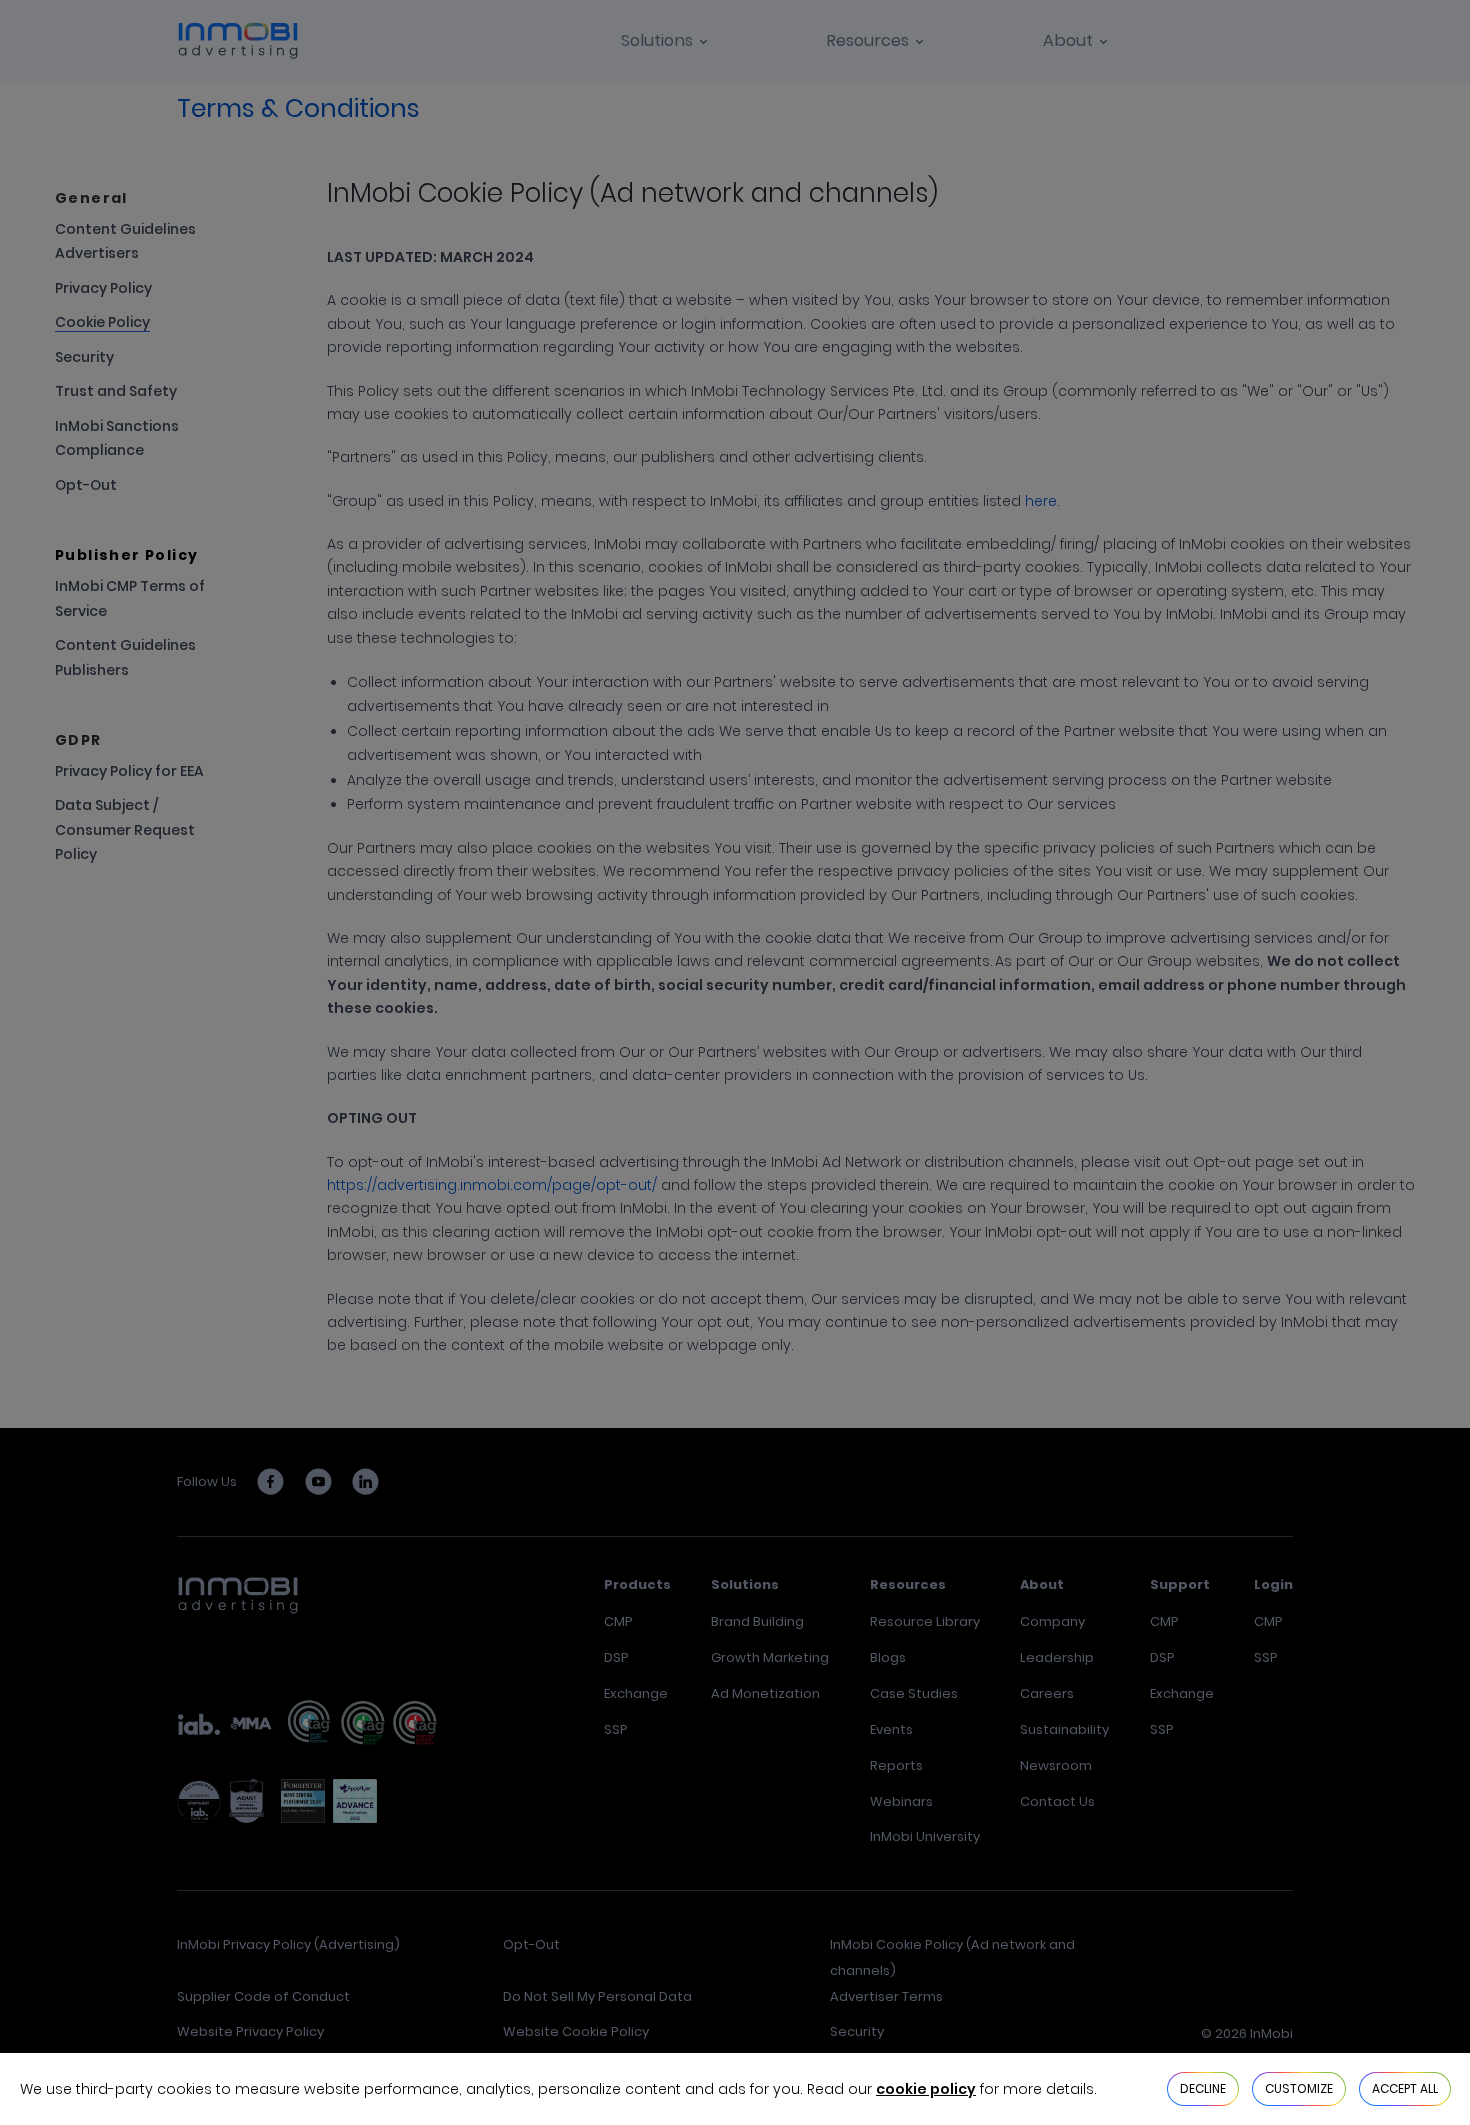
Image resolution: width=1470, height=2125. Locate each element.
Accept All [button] (1405, 2088)
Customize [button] (1299, 2088)
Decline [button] (1203, 2088)
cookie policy (926, 2089)
